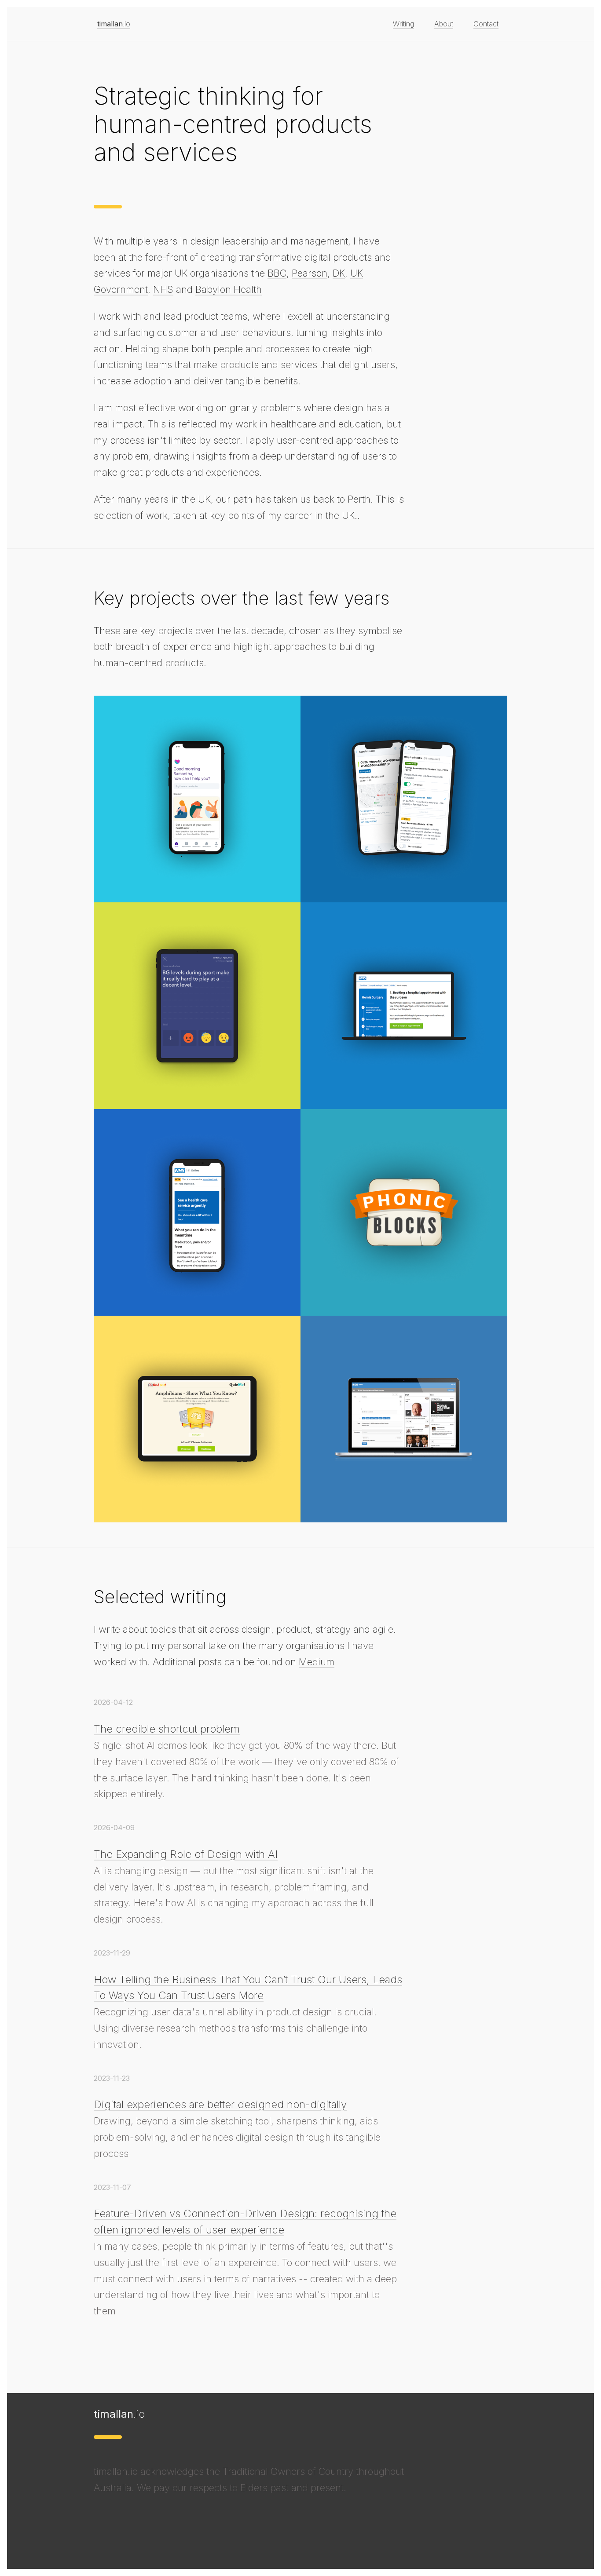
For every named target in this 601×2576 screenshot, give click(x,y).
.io (114, 24)
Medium (317, 1662)
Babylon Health (229, 289)
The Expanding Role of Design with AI (186, 1854)
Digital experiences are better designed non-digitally (220, 2104)
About (444, 24)
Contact (486, 24)
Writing (403, 24)
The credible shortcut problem (167, 1729)
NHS (163, 289)
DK (339, 273)
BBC (277, 273)
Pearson (310, 273)
